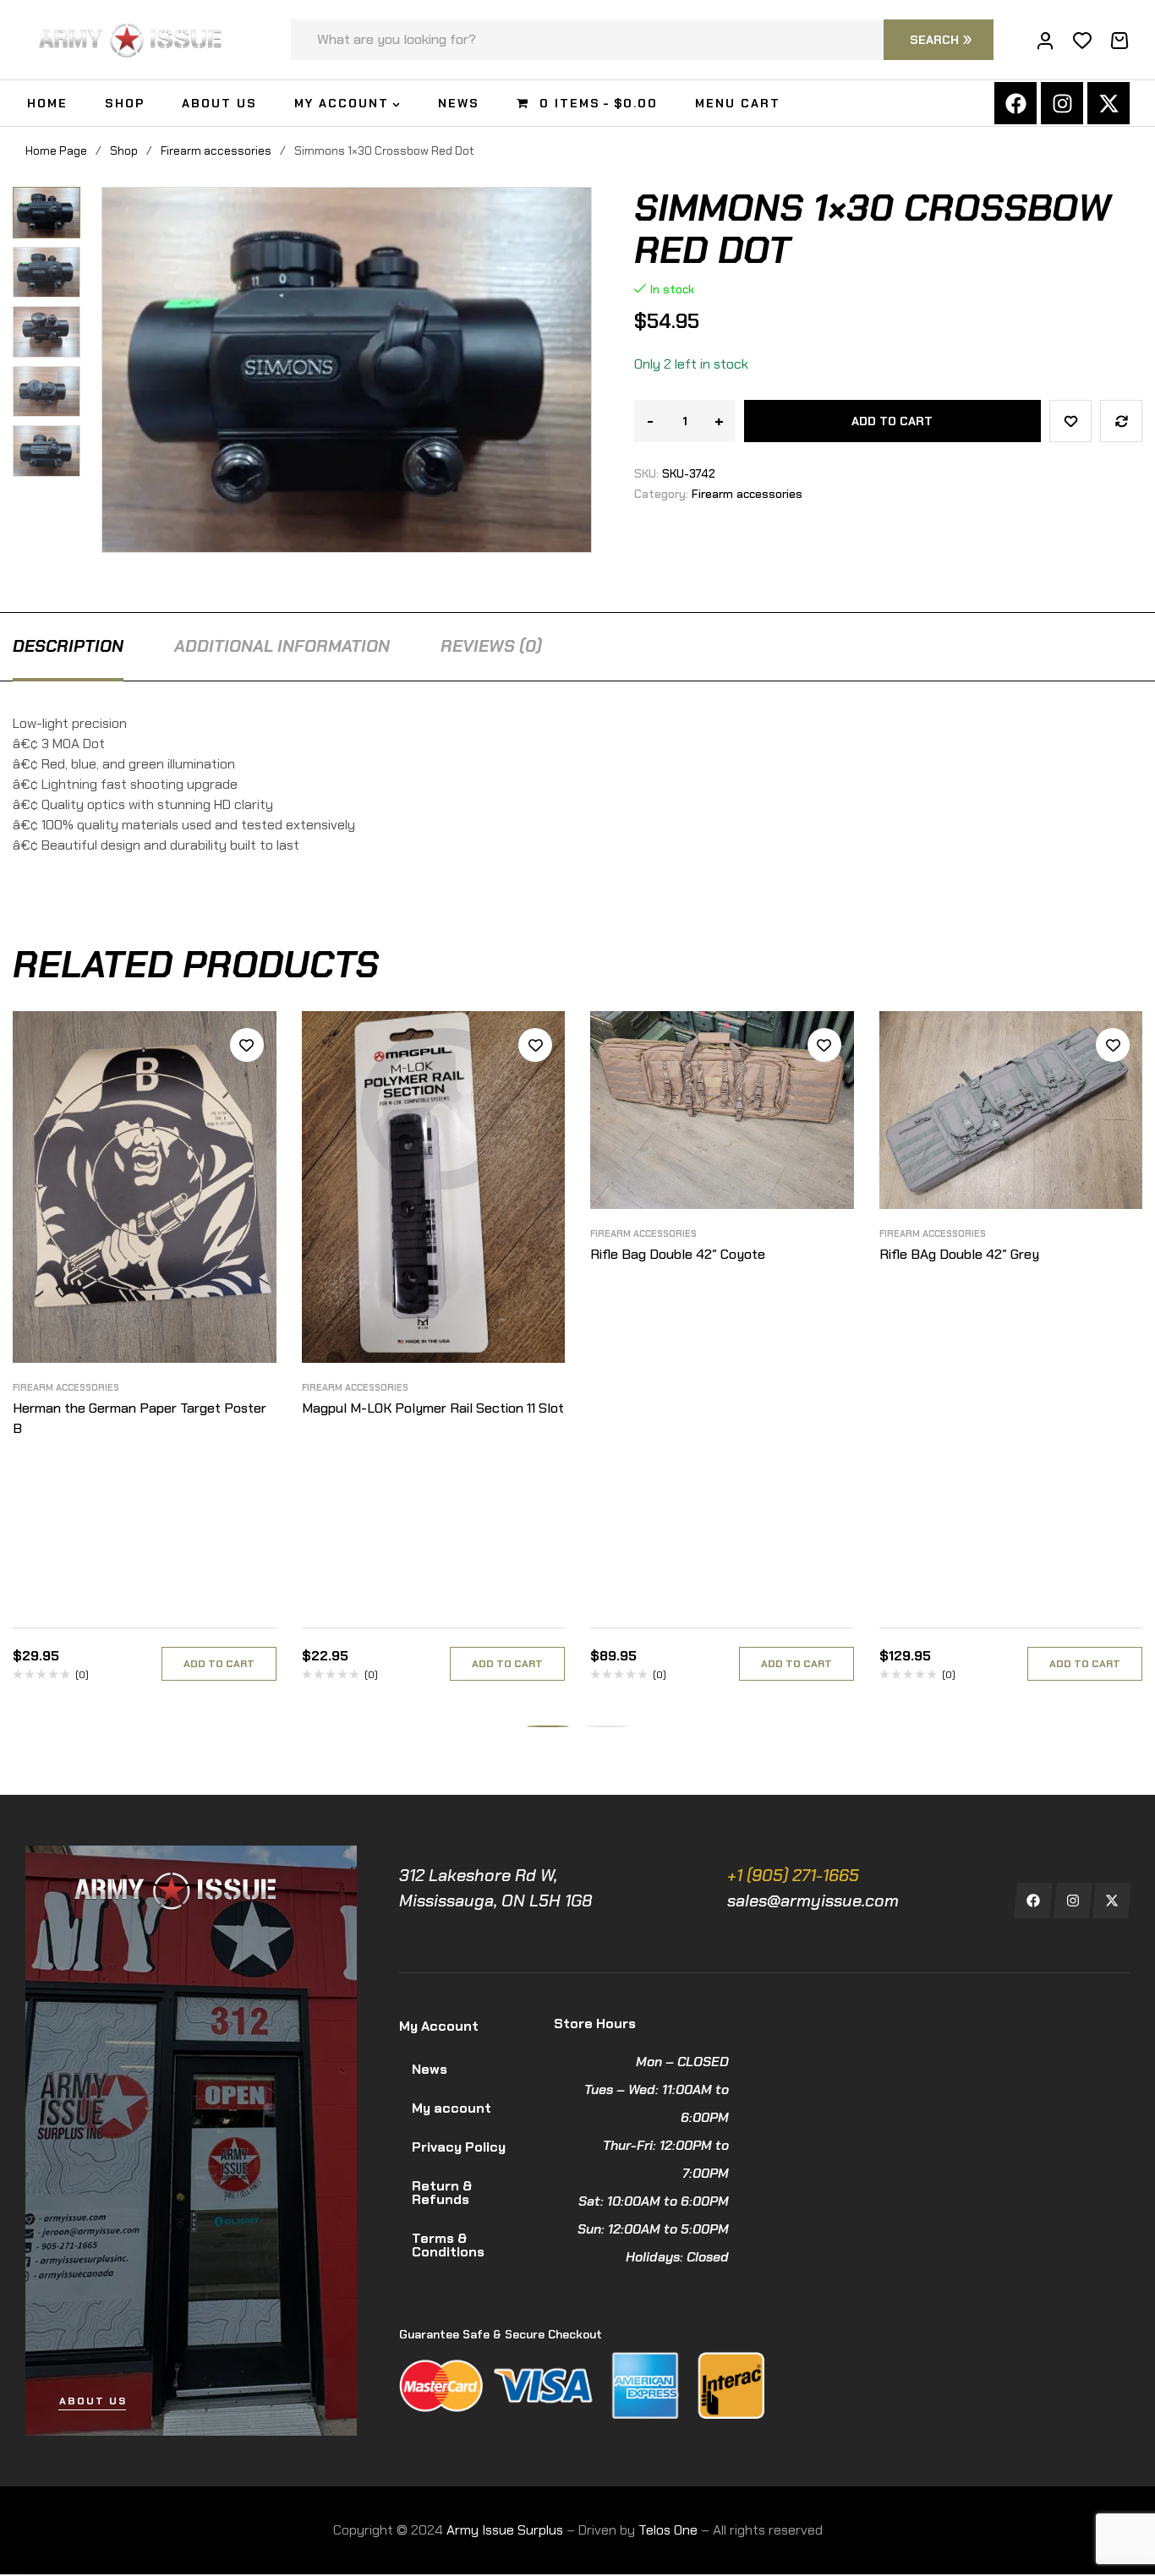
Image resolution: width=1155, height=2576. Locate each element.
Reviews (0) (491, 646)
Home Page (56, 150)
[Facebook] (1015, 103)
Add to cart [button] (219, 1664)
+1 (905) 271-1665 (793, 1875)
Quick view (247, 1121)
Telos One (668, 2530)
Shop (124, 150)
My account (452, 2108)
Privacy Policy (459, 2147)
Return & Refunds (442, 2193)
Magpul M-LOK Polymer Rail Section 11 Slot (433, 1408)
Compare (1121, 421)
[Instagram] (1062, 103)
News (430, 2069)
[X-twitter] (1108, 103)
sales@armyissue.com (813, 1901)
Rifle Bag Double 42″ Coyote (678, 1254)
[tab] (68, 646)
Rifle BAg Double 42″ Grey (959, 1254)
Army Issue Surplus (505, 2530)
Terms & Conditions (448, 2245)
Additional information (282, 646)
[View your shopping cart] (1119, 41)
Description (68, 646)
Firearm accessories (216, 150)
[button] (53, 200)
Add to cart (892, 421)
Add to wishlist (1070, 421)
